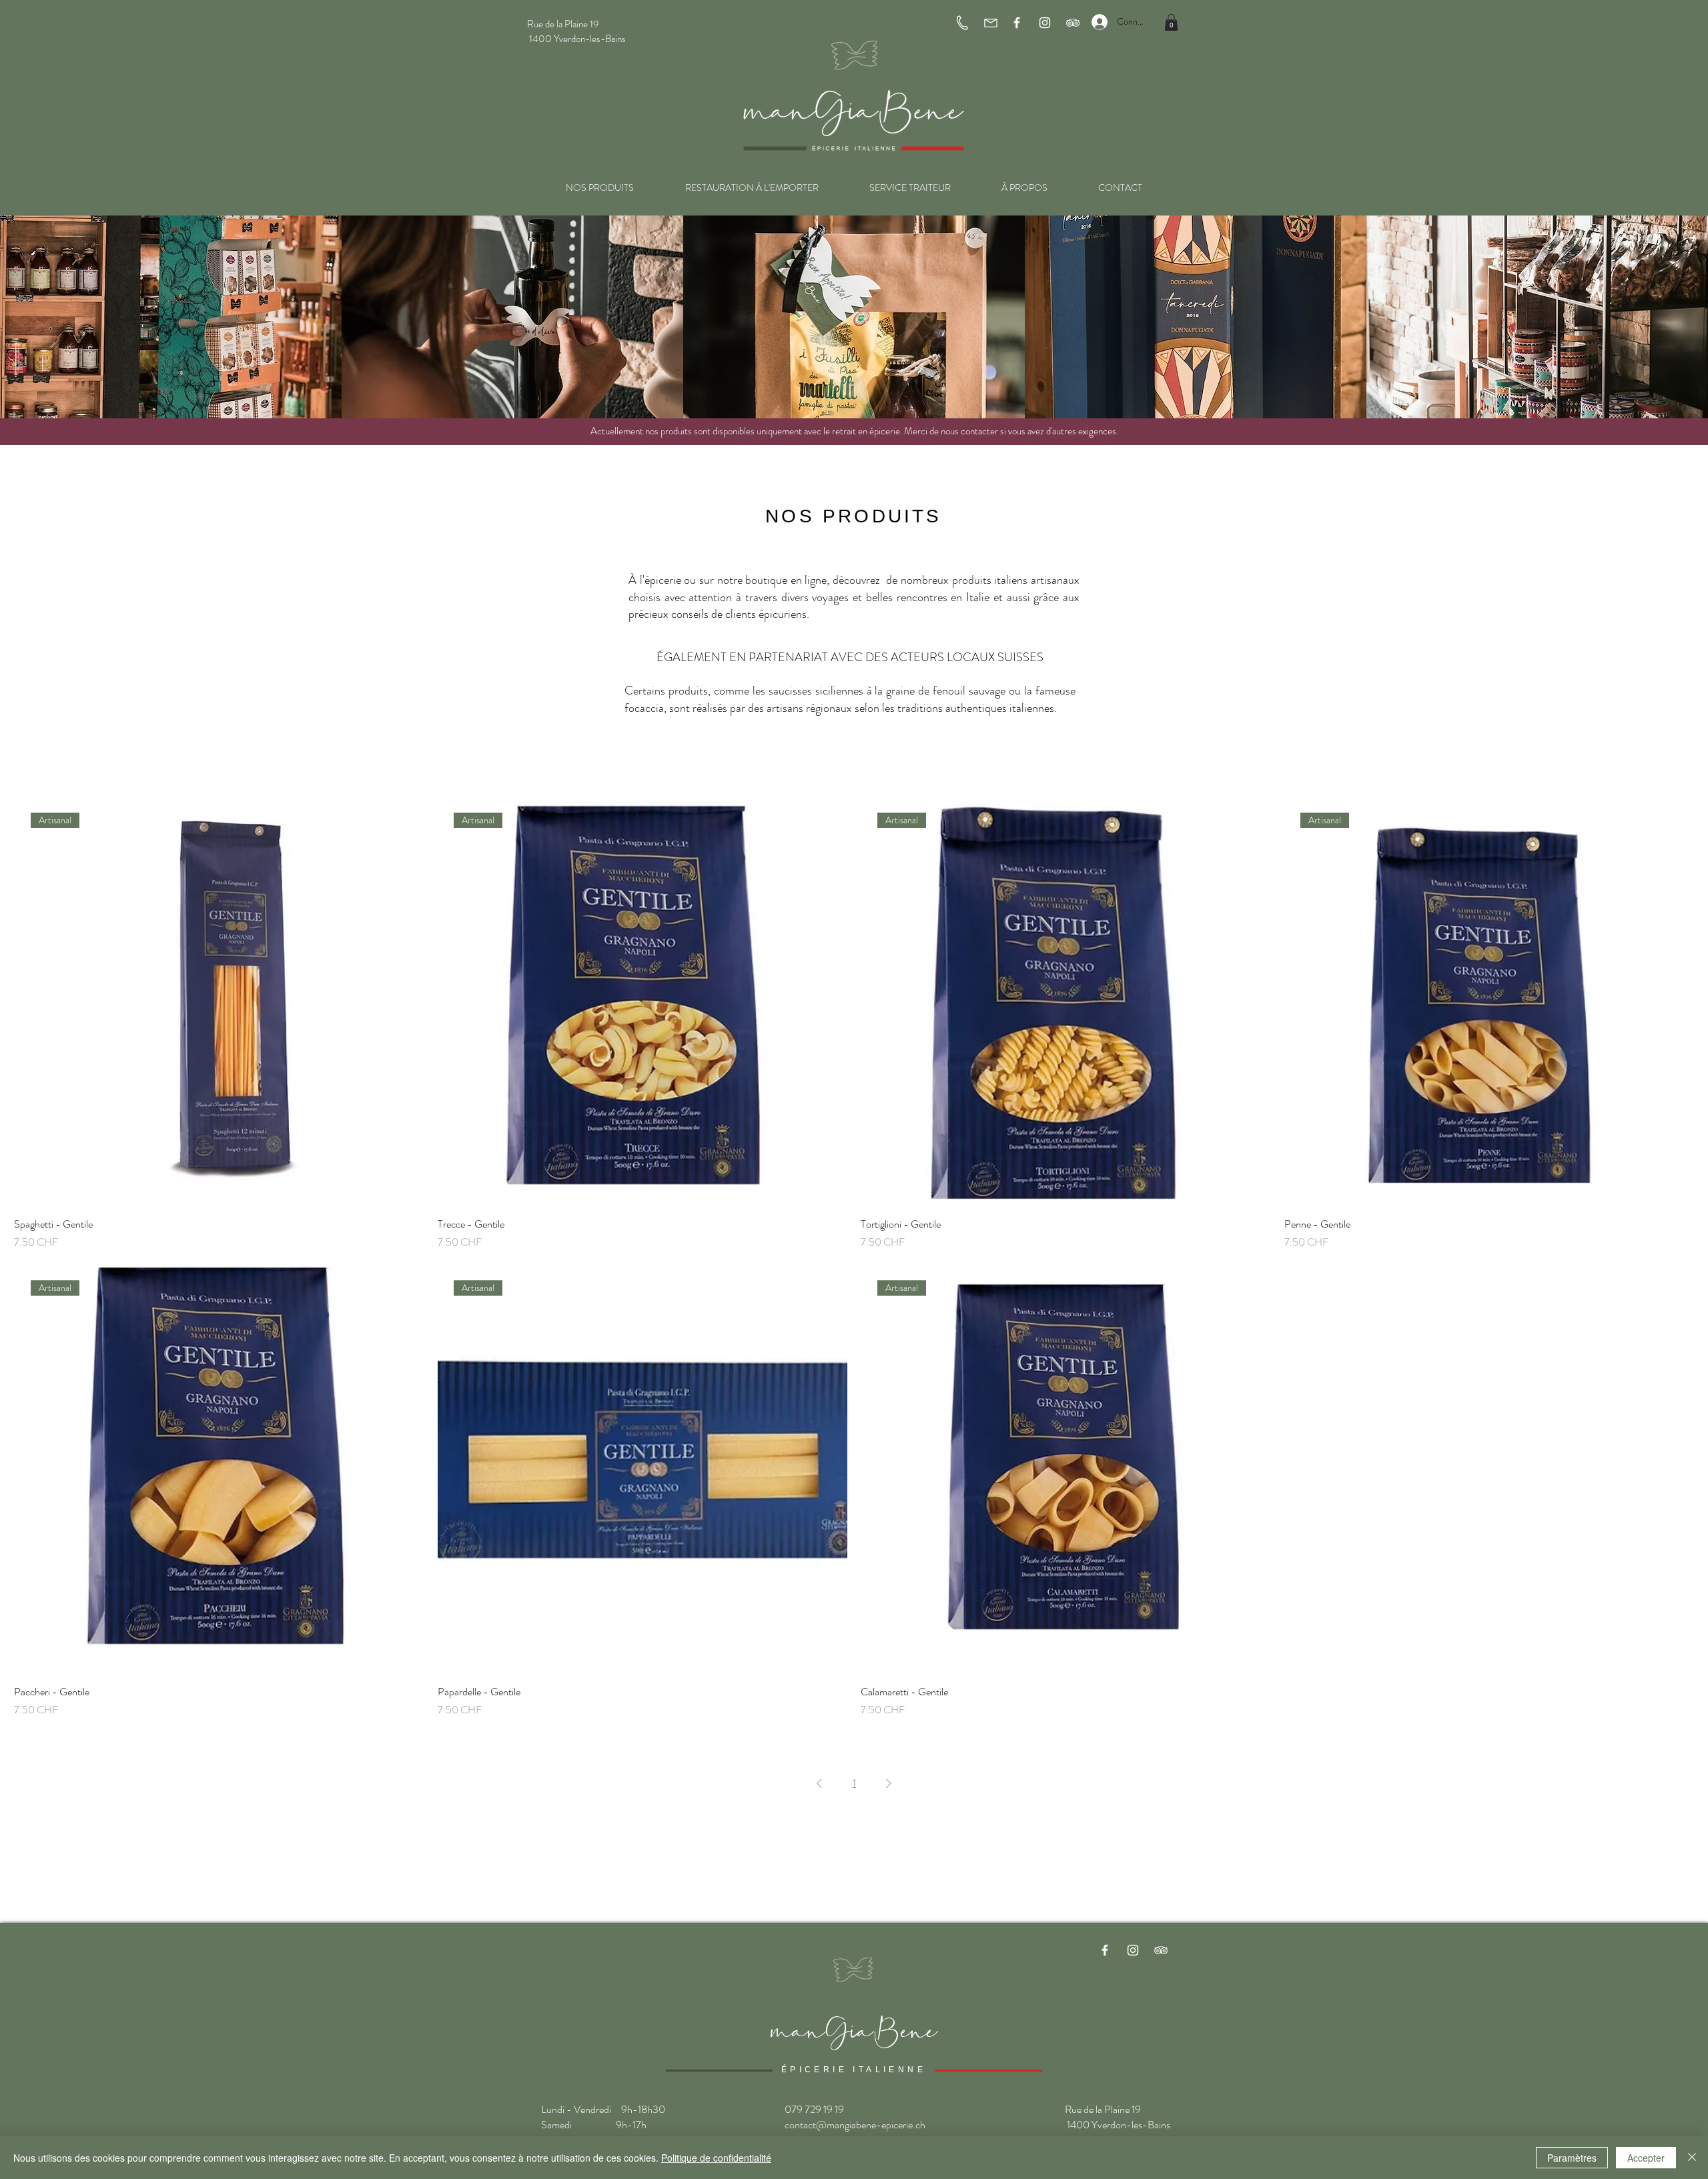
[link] (1171, 22)
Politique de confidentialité (716, 2158)
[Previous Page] (819, 1783)
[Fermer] (1692, 2158)
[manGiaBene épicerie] (1105, 1950)
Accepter (1646, 2158)
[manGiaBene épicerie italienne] (1017, 23)
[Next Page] (889, 1783)
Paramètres (1572, 2158)
